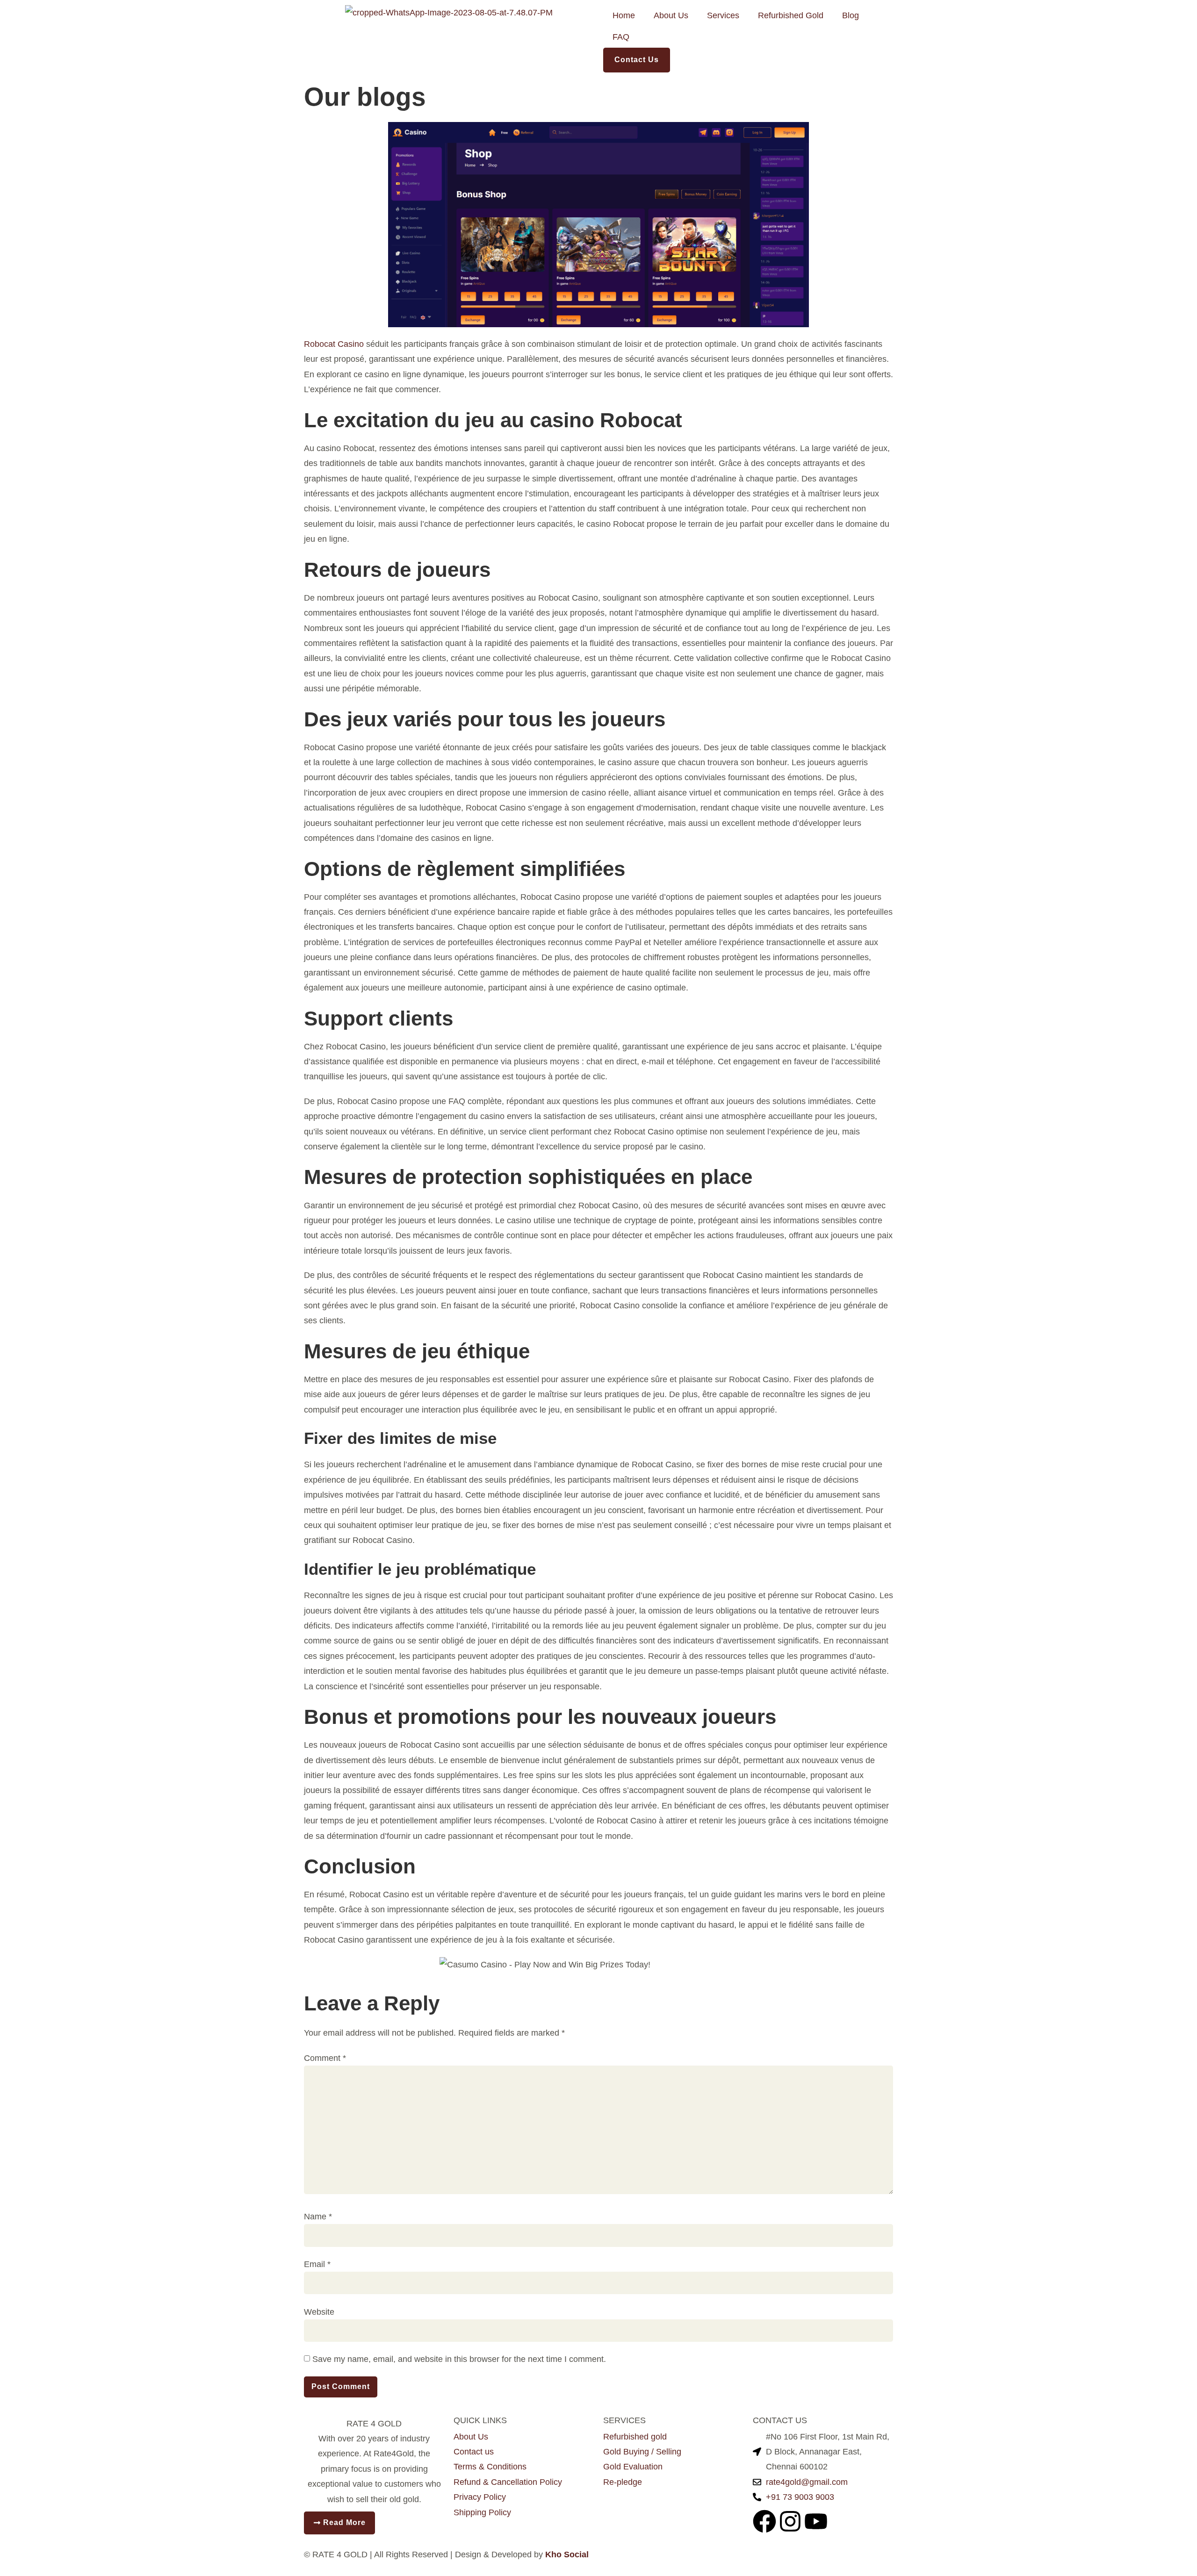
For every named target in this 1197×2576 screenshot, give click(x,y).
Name (318, 2217)
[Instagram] (790, 2521)
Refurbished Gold (791, 15)
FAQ (621, 37)
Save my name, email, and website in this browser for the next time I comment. (459, 2359)
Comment (325, 2058)
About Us (671, 15)
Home (624, 15)
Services (723, 15)
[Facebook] (764, 2521)
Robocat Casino (334, 344)
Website (319, 2312)
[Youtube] (816, 2521)
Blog (851, 15)
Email (317, 2264)
